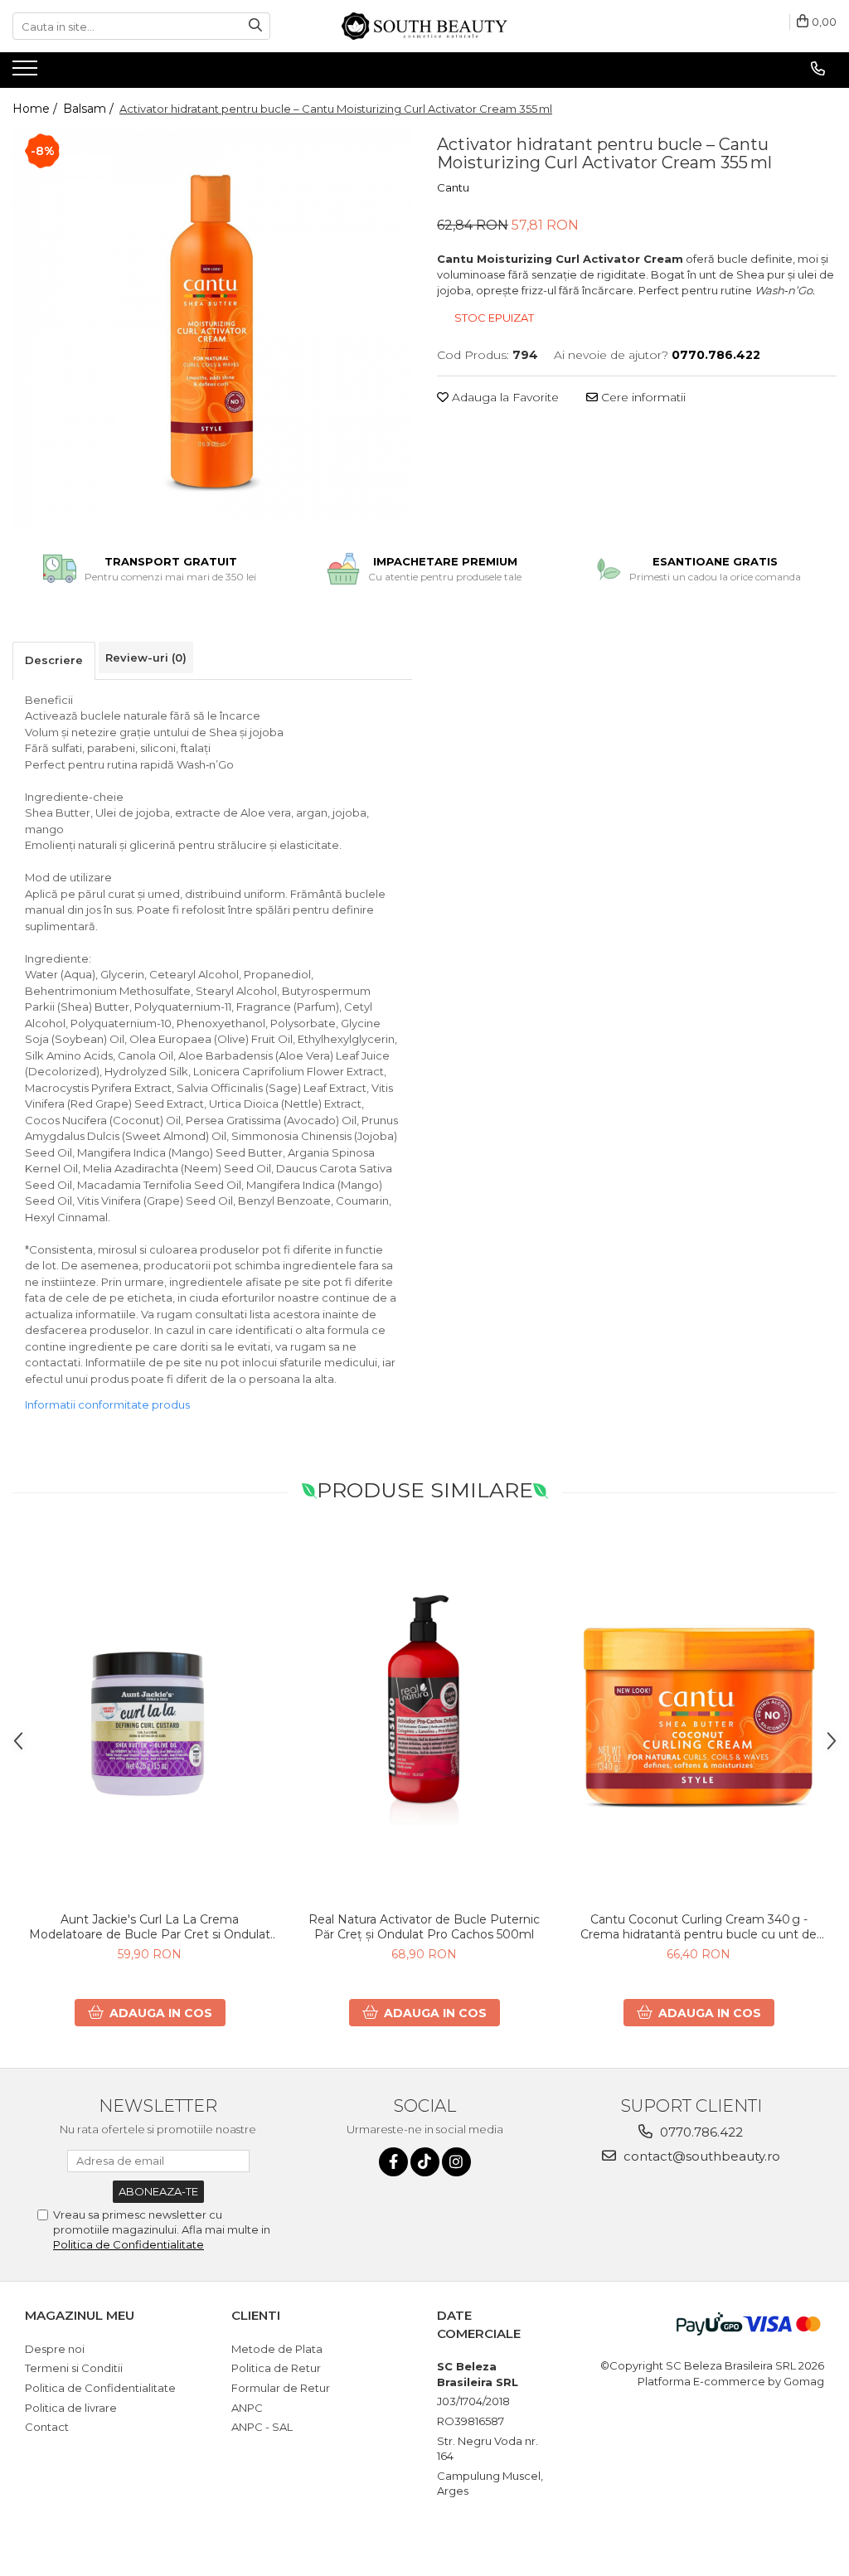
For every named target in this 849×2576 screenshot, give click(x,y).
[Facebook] (393, 2162)
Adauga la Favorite (504, 397)
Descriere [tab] (54, 660)
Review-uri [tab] (146, 657)
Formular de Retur (281, 2388)
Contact (47, 2427)
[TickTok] (425, 2162)
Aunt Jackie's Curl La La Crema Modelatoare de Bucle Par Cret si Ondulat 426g (150, 1927)
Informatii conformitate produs (107, 1404)
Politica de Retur (276, 2368)
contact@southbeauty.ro (700, 2156)
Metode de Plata (277, 2349)
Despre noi (55, 2349)
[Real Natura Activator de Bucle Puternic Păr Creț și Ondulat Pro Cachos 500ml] (424, 1717)
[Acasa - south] (424, 26)
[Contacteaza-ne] (818, 69)
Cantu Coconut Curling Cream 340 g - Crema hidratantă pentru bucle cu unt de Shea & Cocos (699, 1927)
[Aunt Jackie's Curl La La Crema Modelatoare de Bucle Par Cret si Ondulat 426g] (150, 1717)
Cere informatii (642, 397)
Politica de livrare (71, 2408)
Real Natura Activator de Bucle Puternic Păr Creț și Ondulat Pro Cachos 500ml (424, 1927)
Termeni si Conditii (74, 2368)
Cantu (453, 187)
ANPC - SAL (262, 2427)
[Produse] (27, 73)
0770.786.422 (700, 2132)
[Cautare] (255, 26)
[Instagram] (456, 2162)
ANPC (247, 2408)
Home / (36, 109)
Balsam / (90, 109)
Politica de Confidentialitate (129, 2244)
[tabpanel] (212, 329)
